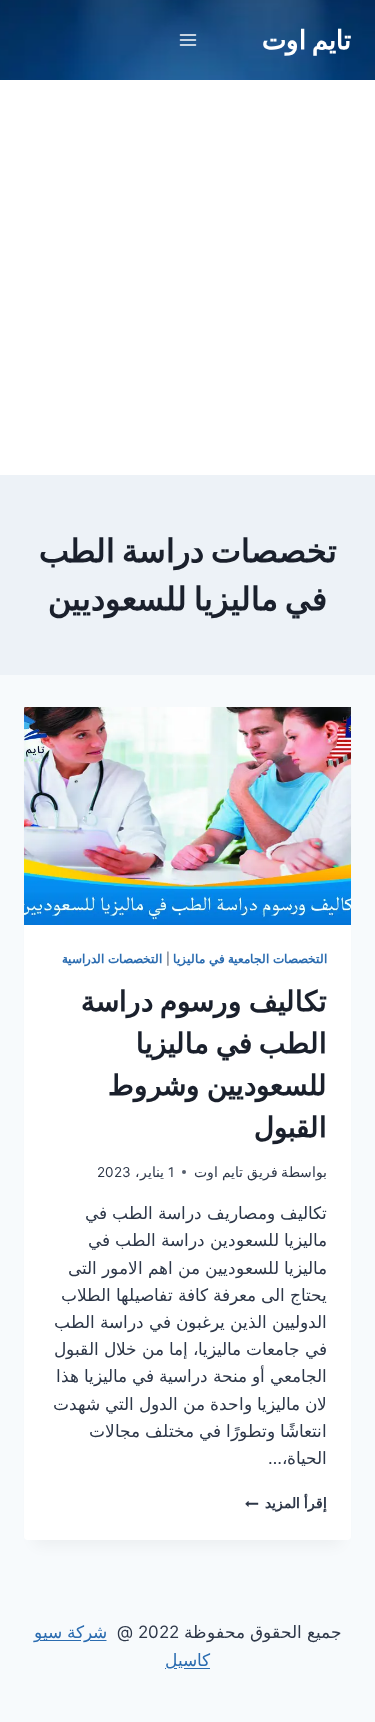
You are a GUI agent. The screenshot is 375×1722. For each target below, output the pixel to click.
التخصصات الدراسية (112, 958)
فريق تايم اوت (236, 1172)
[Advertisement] (187, 277)
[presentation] (187, 816)
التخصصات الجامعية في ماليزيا (250, 958)
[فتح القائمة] (187, 39)
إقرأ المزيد (286, 1503)
